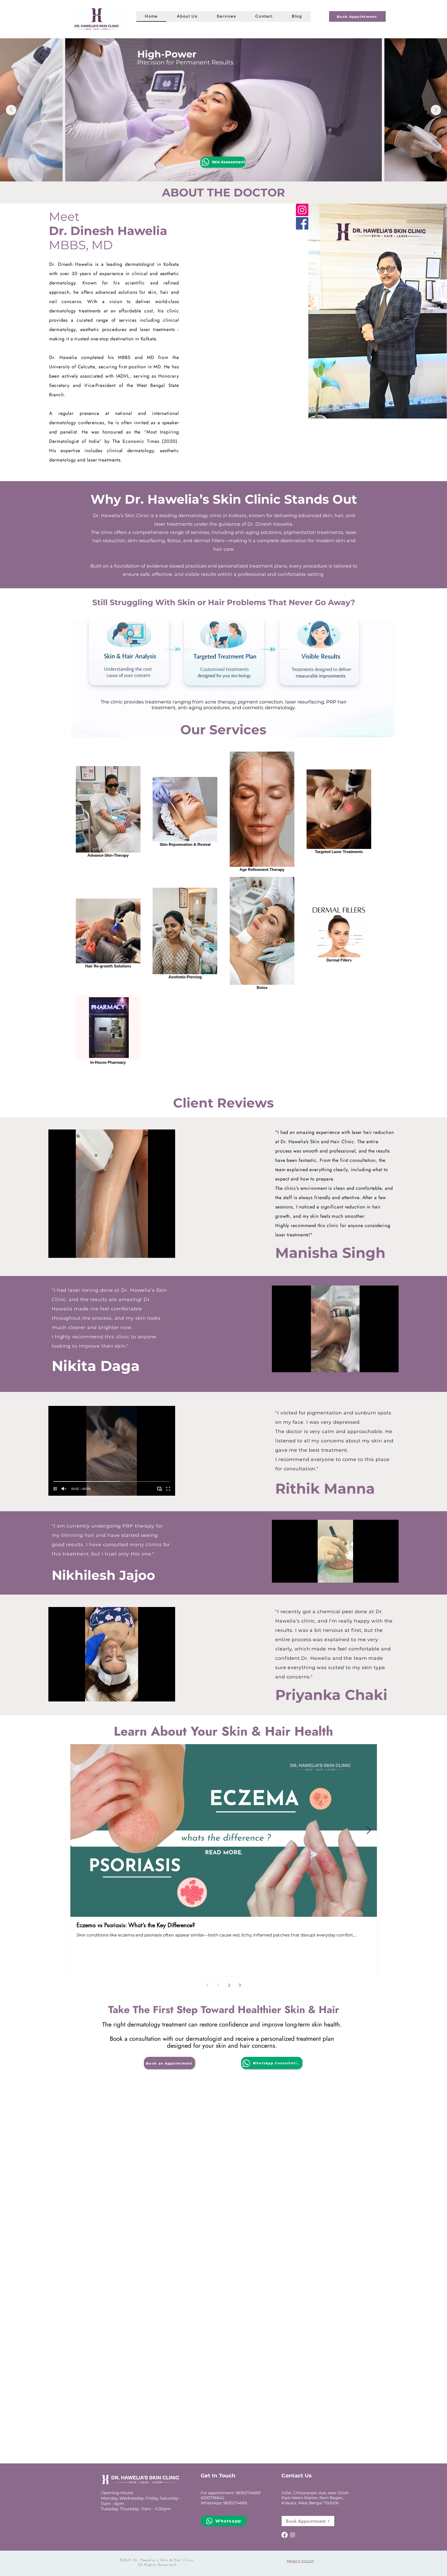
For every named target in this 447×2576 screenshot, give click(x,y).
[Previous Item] (11, 110)
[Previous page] (207, 1985)
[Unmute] (64, 1251)
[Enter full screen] (168, 1251)
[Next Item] (436, 110)
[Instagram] (302, 210)
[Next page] (240, 1985)
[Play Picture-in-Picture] (159, 1251)
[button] (187, 16)
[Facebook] (302, 223)
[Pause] (55, 1251)
